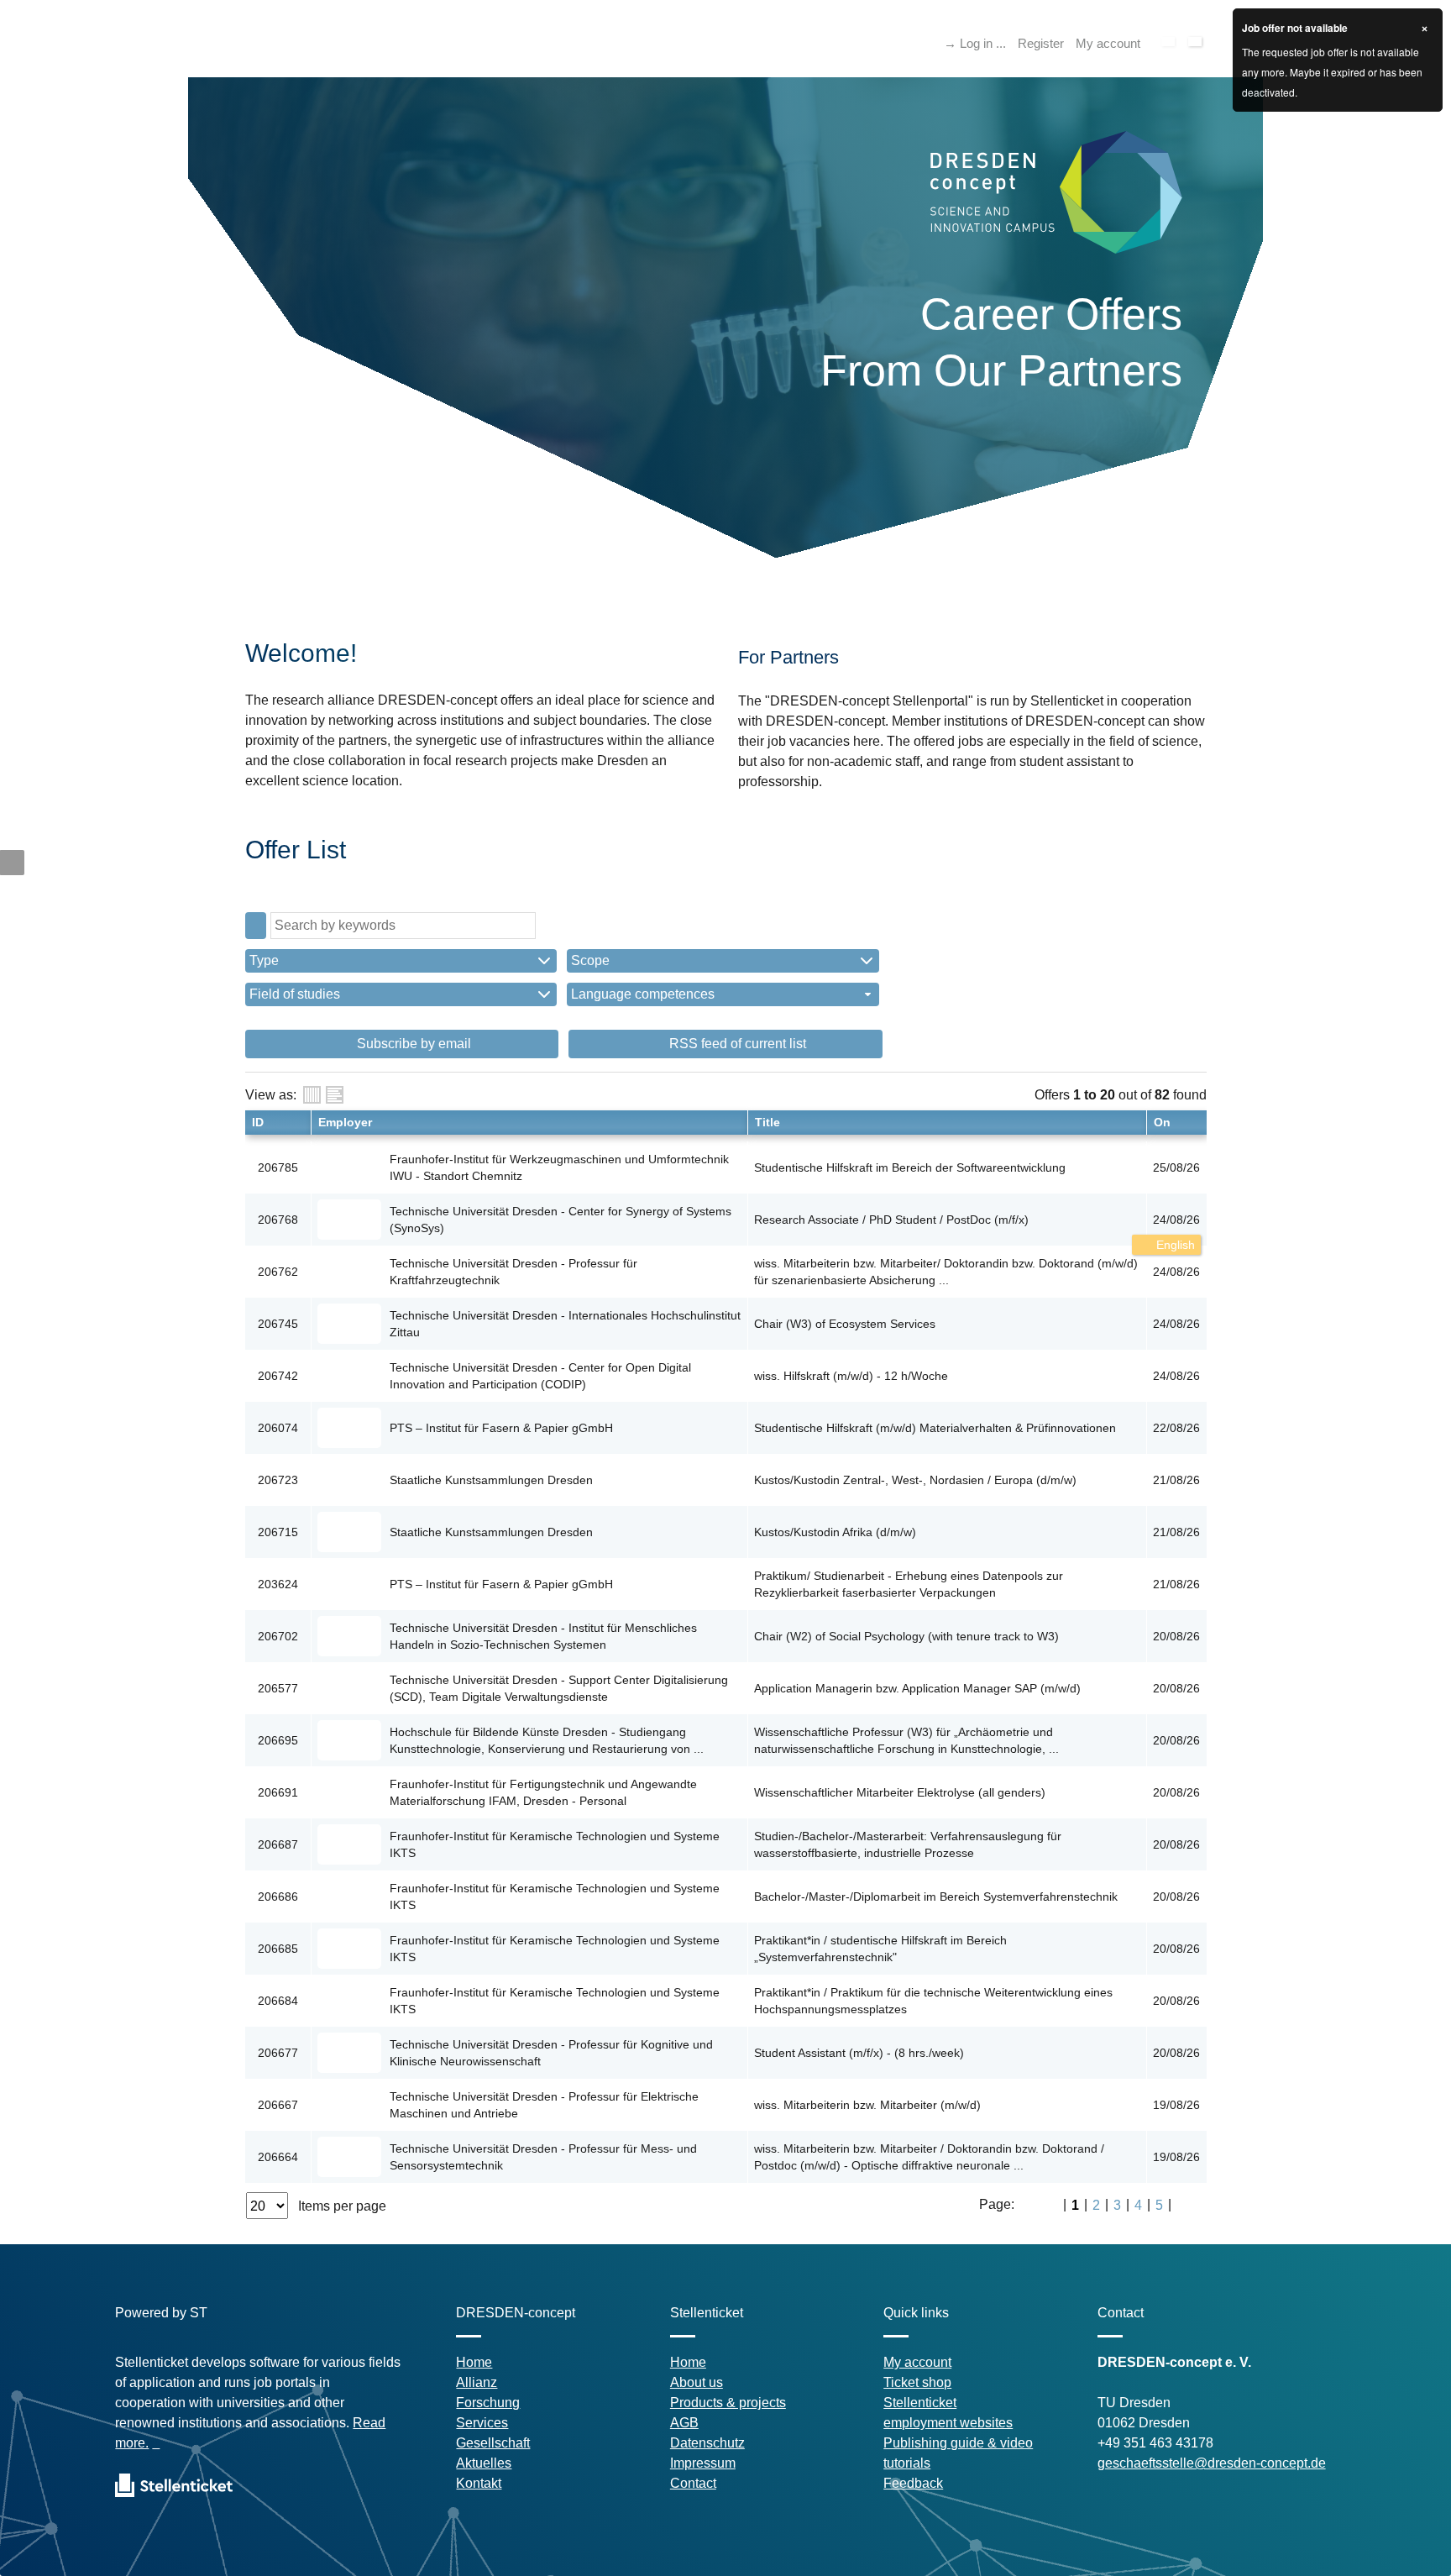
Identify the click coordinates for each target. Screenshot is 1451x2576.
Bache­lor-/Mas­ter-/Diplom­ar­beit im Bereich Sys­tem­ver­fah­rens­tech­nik (936, 1897)
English (1174, 1245)
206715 (278, 1532)
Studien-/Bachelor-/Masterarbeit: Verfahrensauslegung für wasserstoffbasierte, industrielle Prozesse (908, 1844)
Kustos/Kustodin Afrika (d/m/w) (835, 1532)
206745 (278, 1324)
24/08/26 (1176, 1220)
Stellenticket (920, 2403)
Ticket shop (917, 2382)
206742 (278, 1376)
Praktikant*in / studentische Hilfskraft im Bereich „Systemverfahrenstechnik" (880, 1949)
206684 (278, 2001)
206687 (278, 1844)
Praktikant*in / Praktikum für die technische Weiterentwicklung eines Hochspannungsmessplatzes (933, 2001)
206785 (278, 1167)
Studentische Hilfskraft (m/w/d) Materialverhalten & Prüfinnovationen (935, 1428)
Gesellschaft (493, 2443)
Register (1041, 43)
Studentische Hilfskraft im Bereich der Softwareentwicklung (910, 1167)
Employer (345, 1122)
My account (1108, 43)
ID (258, 1122)
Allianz (477, 2382)
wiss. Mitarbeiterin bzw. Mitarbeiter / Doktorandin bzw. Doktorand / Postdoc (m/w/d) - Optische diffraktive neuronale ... (929, 2157)
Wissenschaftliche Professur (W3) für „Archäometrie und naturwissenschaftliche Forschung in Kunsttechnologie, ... (906, 1740)
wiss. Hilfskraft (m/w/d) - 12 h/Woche (851, 1376)
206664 (278, 2157)
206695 (278, 1740)
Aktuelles (484, 2463)
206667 (278, 2105)
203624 (278, 1584)
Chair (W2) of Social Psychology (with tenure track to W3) (906, 1636)
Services (482, 2423)
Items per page (342, 2206)
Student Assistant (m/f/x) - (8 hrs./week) (859, 2053)
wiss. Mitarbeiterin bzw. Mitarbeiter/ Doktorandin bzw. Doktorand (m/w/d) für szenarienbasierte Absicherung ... (946, 1272)
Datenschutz (707, 2443)
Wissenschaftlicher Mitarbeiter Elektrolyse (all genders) (900, 1792)
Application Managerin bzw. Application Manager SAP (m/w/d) (917, 1688)
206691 (278, 1792)
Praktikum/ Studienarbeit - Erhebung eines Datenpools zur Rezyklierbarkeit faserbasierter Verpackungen (909, 1584)
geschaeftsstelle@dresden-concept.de (1212, 2463)
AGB (684, 2423)
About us (697, 2382)
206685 (278, 1949)
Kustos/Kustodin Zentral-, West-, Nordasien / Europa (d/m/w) (915, 1480)
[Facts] (312, 1095)
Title (767, 1122)
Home (474, 2362)
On (1162, 1122)
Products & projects (728, 2403)
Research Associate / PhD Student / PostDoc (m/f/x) (891, 1220)
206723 (278, 1480)
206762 (278, 1272)
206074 (278, 1428)
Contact (693, 2483)
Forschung (488, 2403)
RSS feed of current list (736, 1044)
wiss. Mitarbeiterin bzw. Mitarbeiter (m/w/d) (867, 2105)
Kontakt (479, 2483)
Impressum (703, 2463)
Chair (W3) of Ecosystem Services (845, 1324)
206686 (278, 1897)
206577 (278, 1688)
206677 (278, 2053)
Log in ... (983, 43)
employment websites (948, 2423)
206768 (278, 1220)
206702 (278, 1636)
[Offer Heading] (335, 1095)
